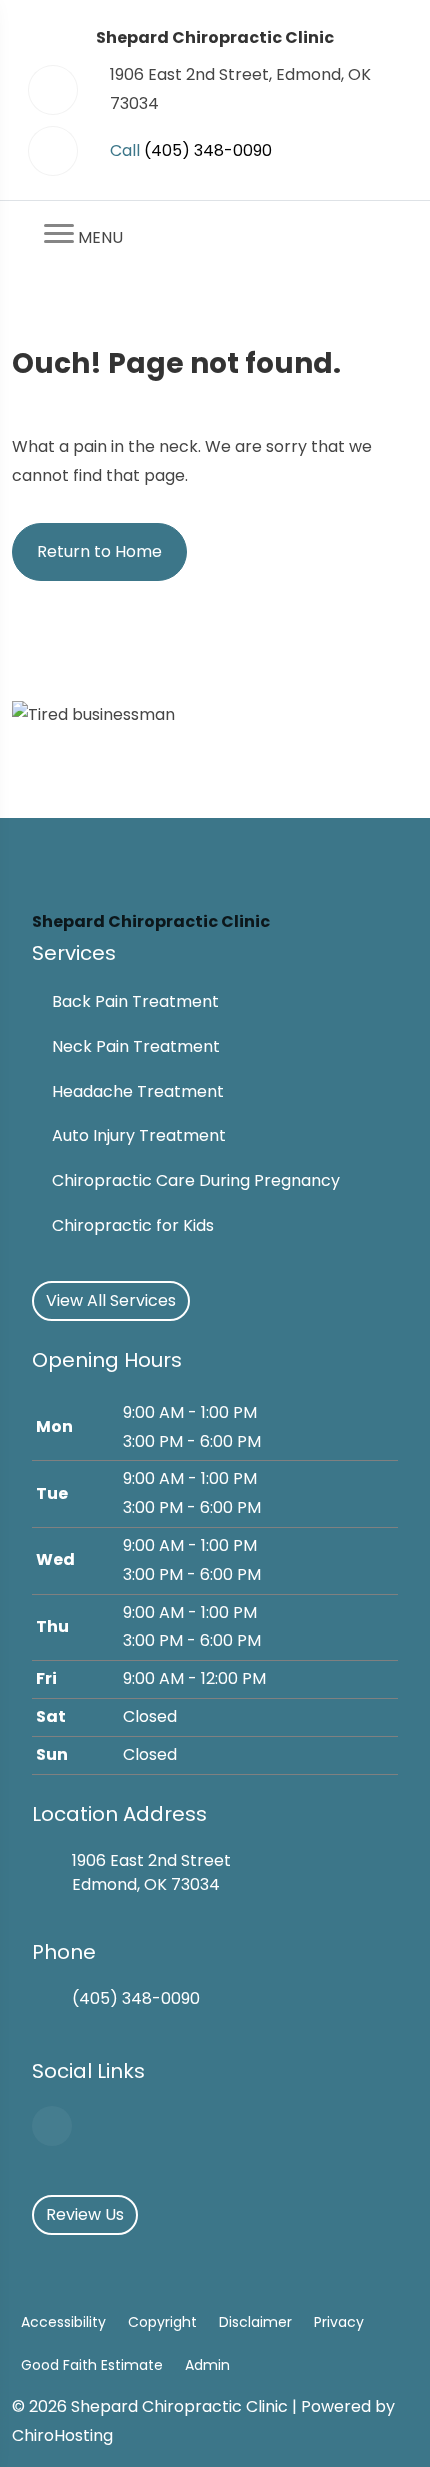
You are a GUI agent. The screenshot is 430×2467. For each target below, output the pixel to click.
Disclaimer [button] (255, 2322)
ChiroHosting (62, 2435)
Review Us (85, 2214)
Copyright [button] (162, 2322)
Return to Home (99, 551)
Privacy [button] (339, 2322)
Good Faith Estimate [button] (92, 2365)
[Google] (52, 2126)
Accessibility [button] (63, 2322)
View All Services (111, 1300)
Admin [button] (207, 2365)
